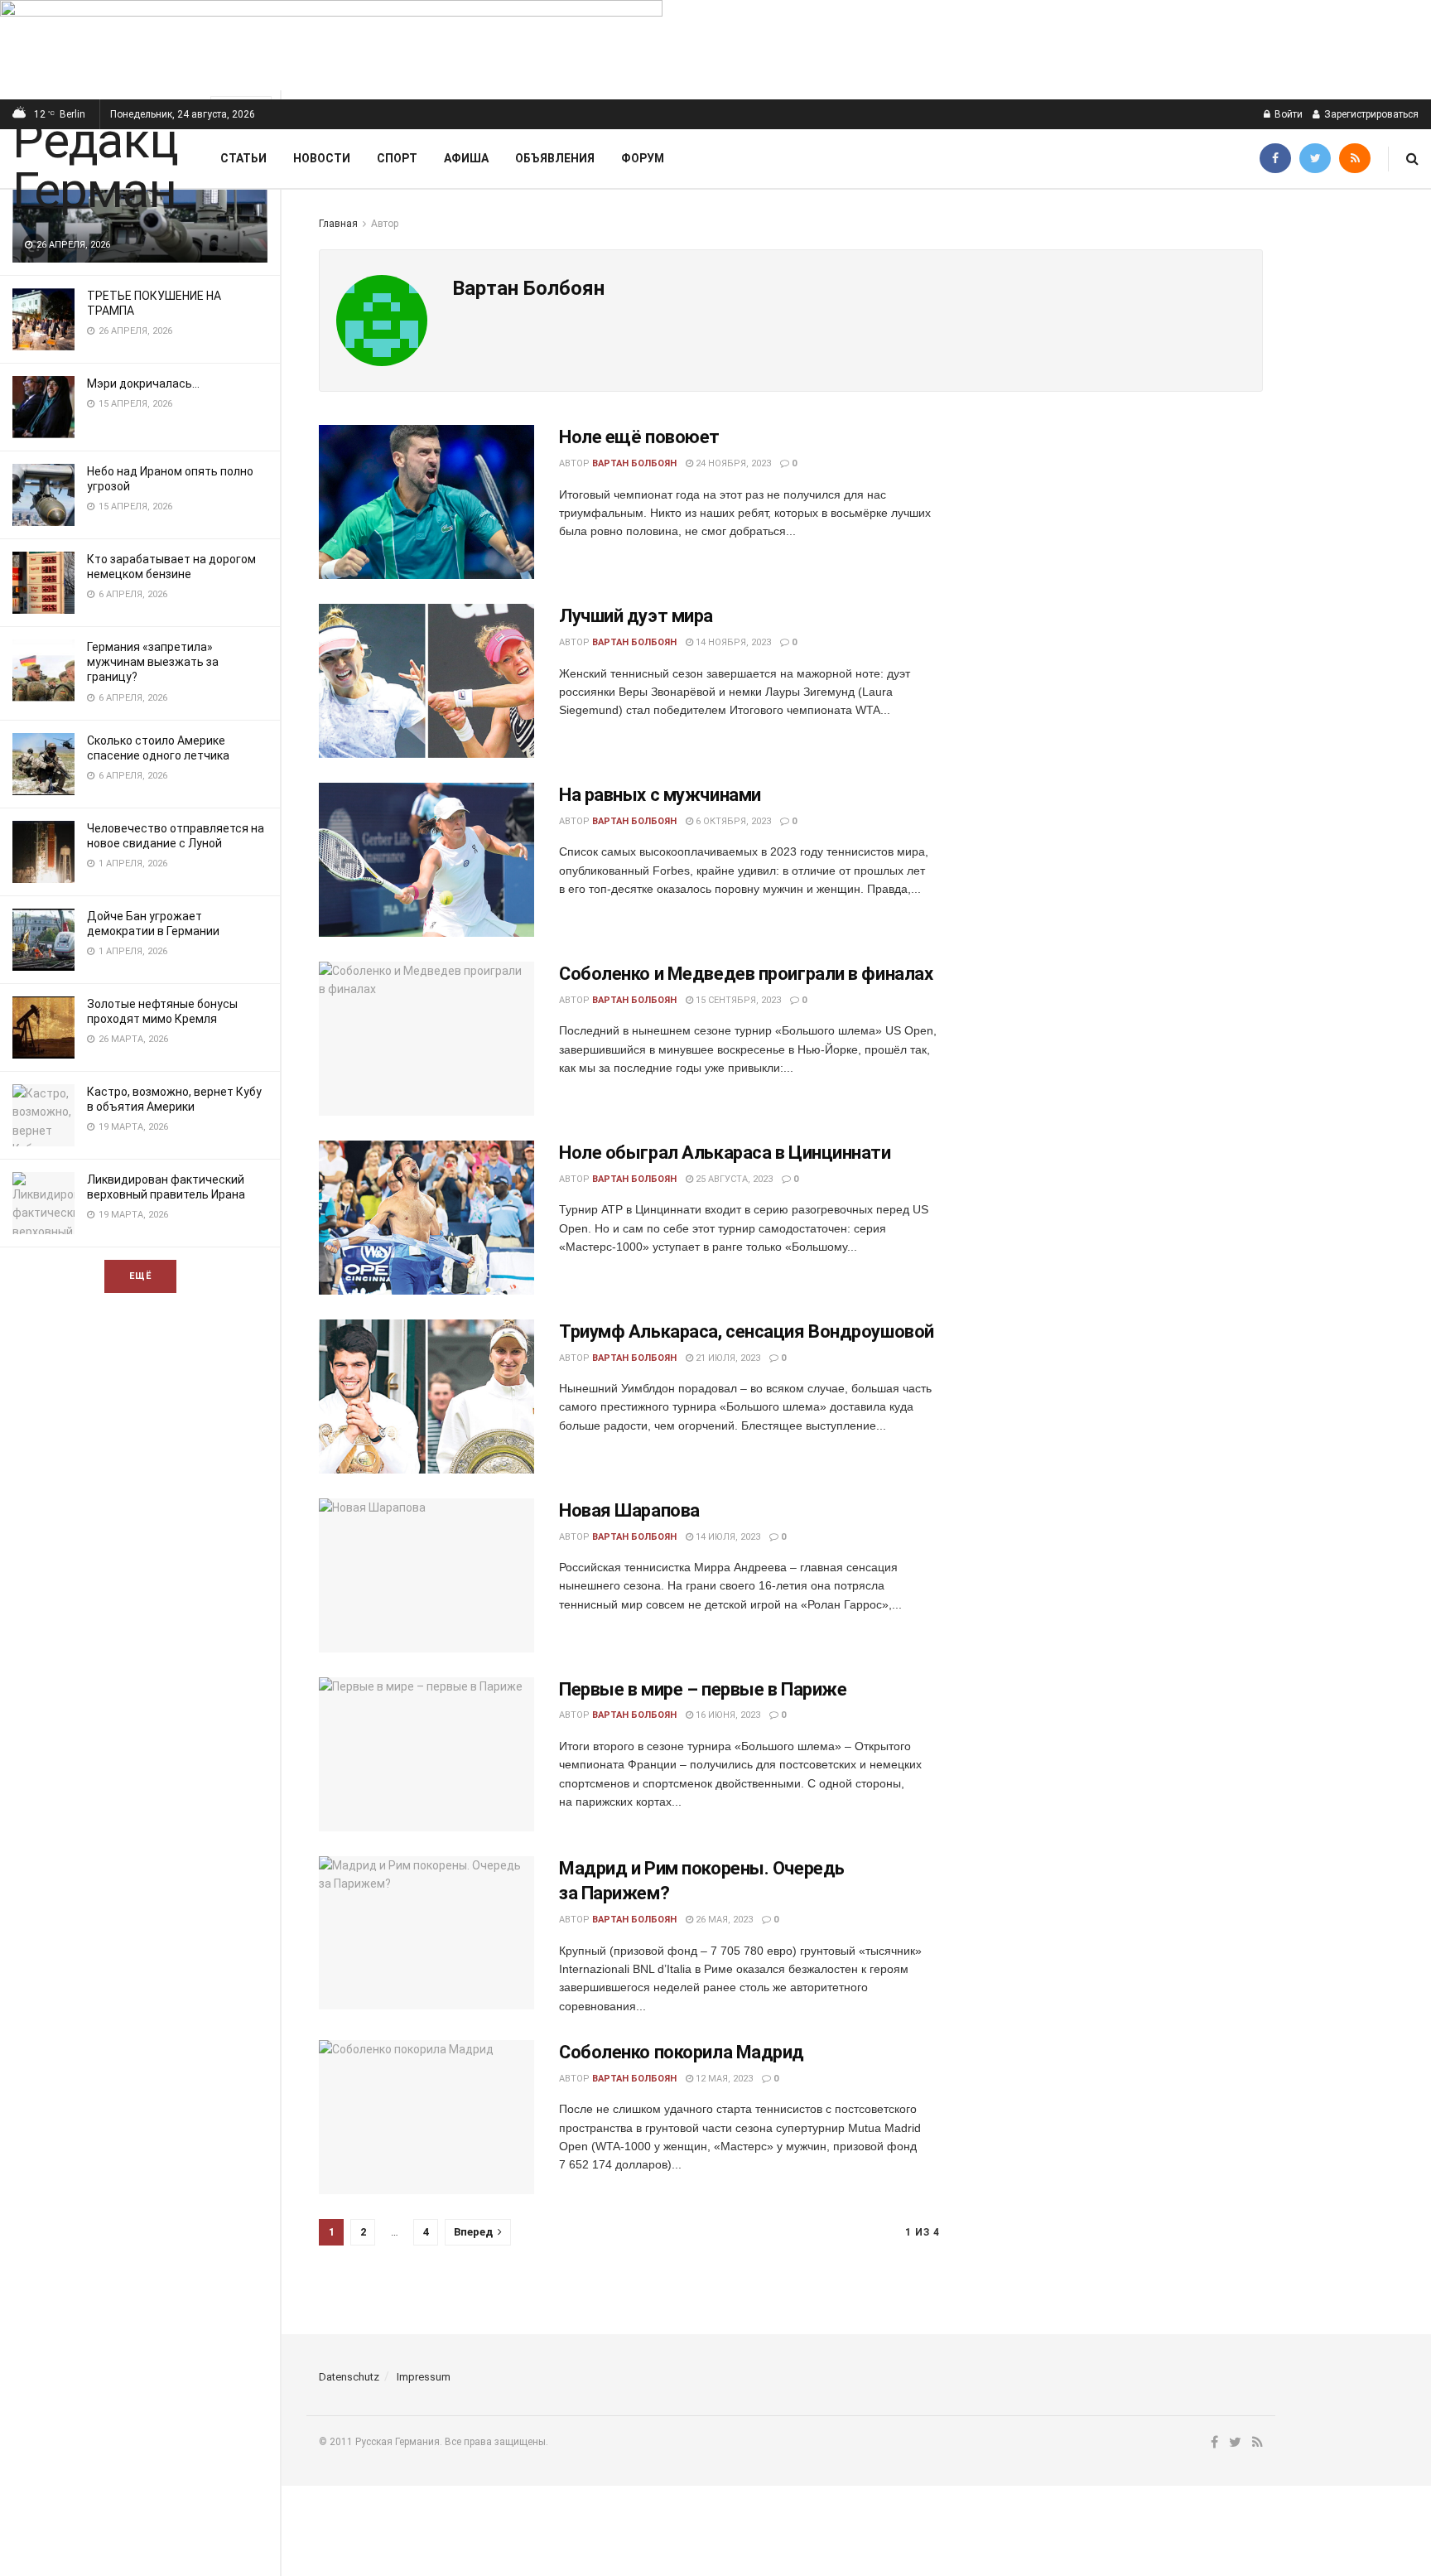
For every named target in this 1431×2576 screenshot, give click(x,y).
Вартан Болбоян (634, 463)
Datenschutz (349, 2377)
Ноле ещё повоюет (639, 437)
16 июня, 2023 (727, 1715)
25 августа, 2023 (733, 1179)
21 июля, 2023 (727, 1358)
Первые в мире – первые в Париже (703, 1689)
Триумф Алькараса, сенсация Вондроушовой (747, 1331)
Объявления (555, 158)
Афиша (466, 158)
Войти (1287, 114)
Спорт (397, 158)
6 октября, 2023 (732, 821)
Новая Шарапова (629, 1510)
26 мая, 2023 (723, 1920)
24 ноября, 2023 (732, 463)
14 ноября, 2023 (732, 642)
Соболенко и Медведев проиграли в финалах (746, 974)
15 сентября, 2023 (737, 1000)
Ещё (140, 1276)
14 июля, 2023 (727, 1537)
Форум (643, 158)
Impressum (424, 2377)
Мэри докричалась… (143, 384)
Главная (338, 224)
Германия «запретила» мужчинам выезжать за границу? (153, 662)
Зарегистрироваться (1370, 114)
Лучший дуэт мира (636, 616)
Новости (322, 158)
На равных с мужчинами (660, 795)
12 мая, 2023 (723, 2079)
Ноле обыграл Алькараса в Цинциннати (725, 1153)
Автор (385, 224)
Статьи (243, 158)
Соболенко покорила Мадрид (682, 2052)
